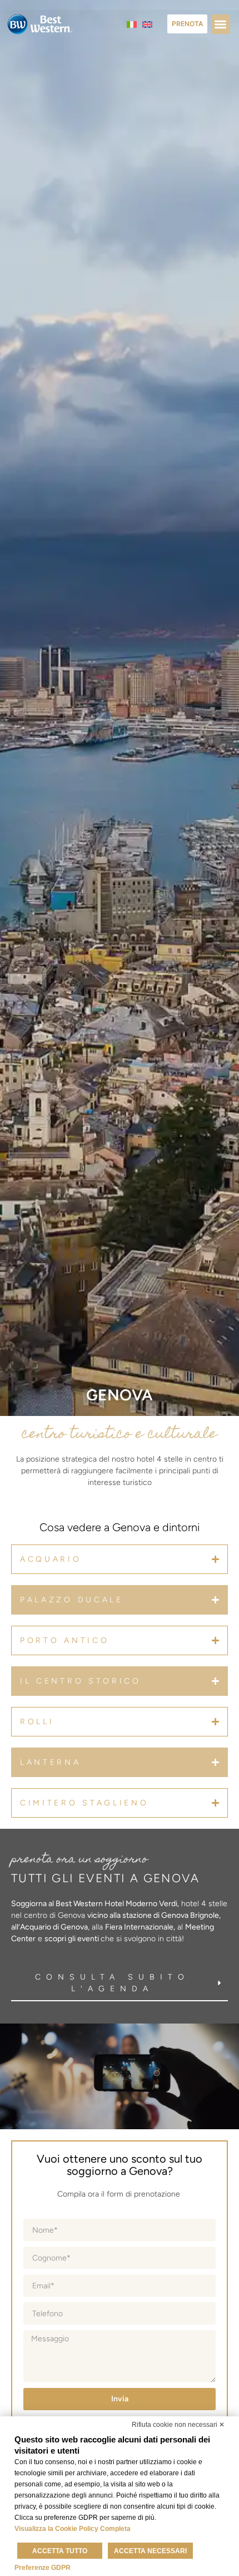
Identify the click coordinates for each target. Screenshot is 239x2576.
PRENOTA (187, 24)
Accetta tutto (60, 2551)
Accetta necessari (150, 2551)
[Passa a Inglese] (147, 24)
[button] (221, 24)
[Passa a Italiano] (132, 24)
